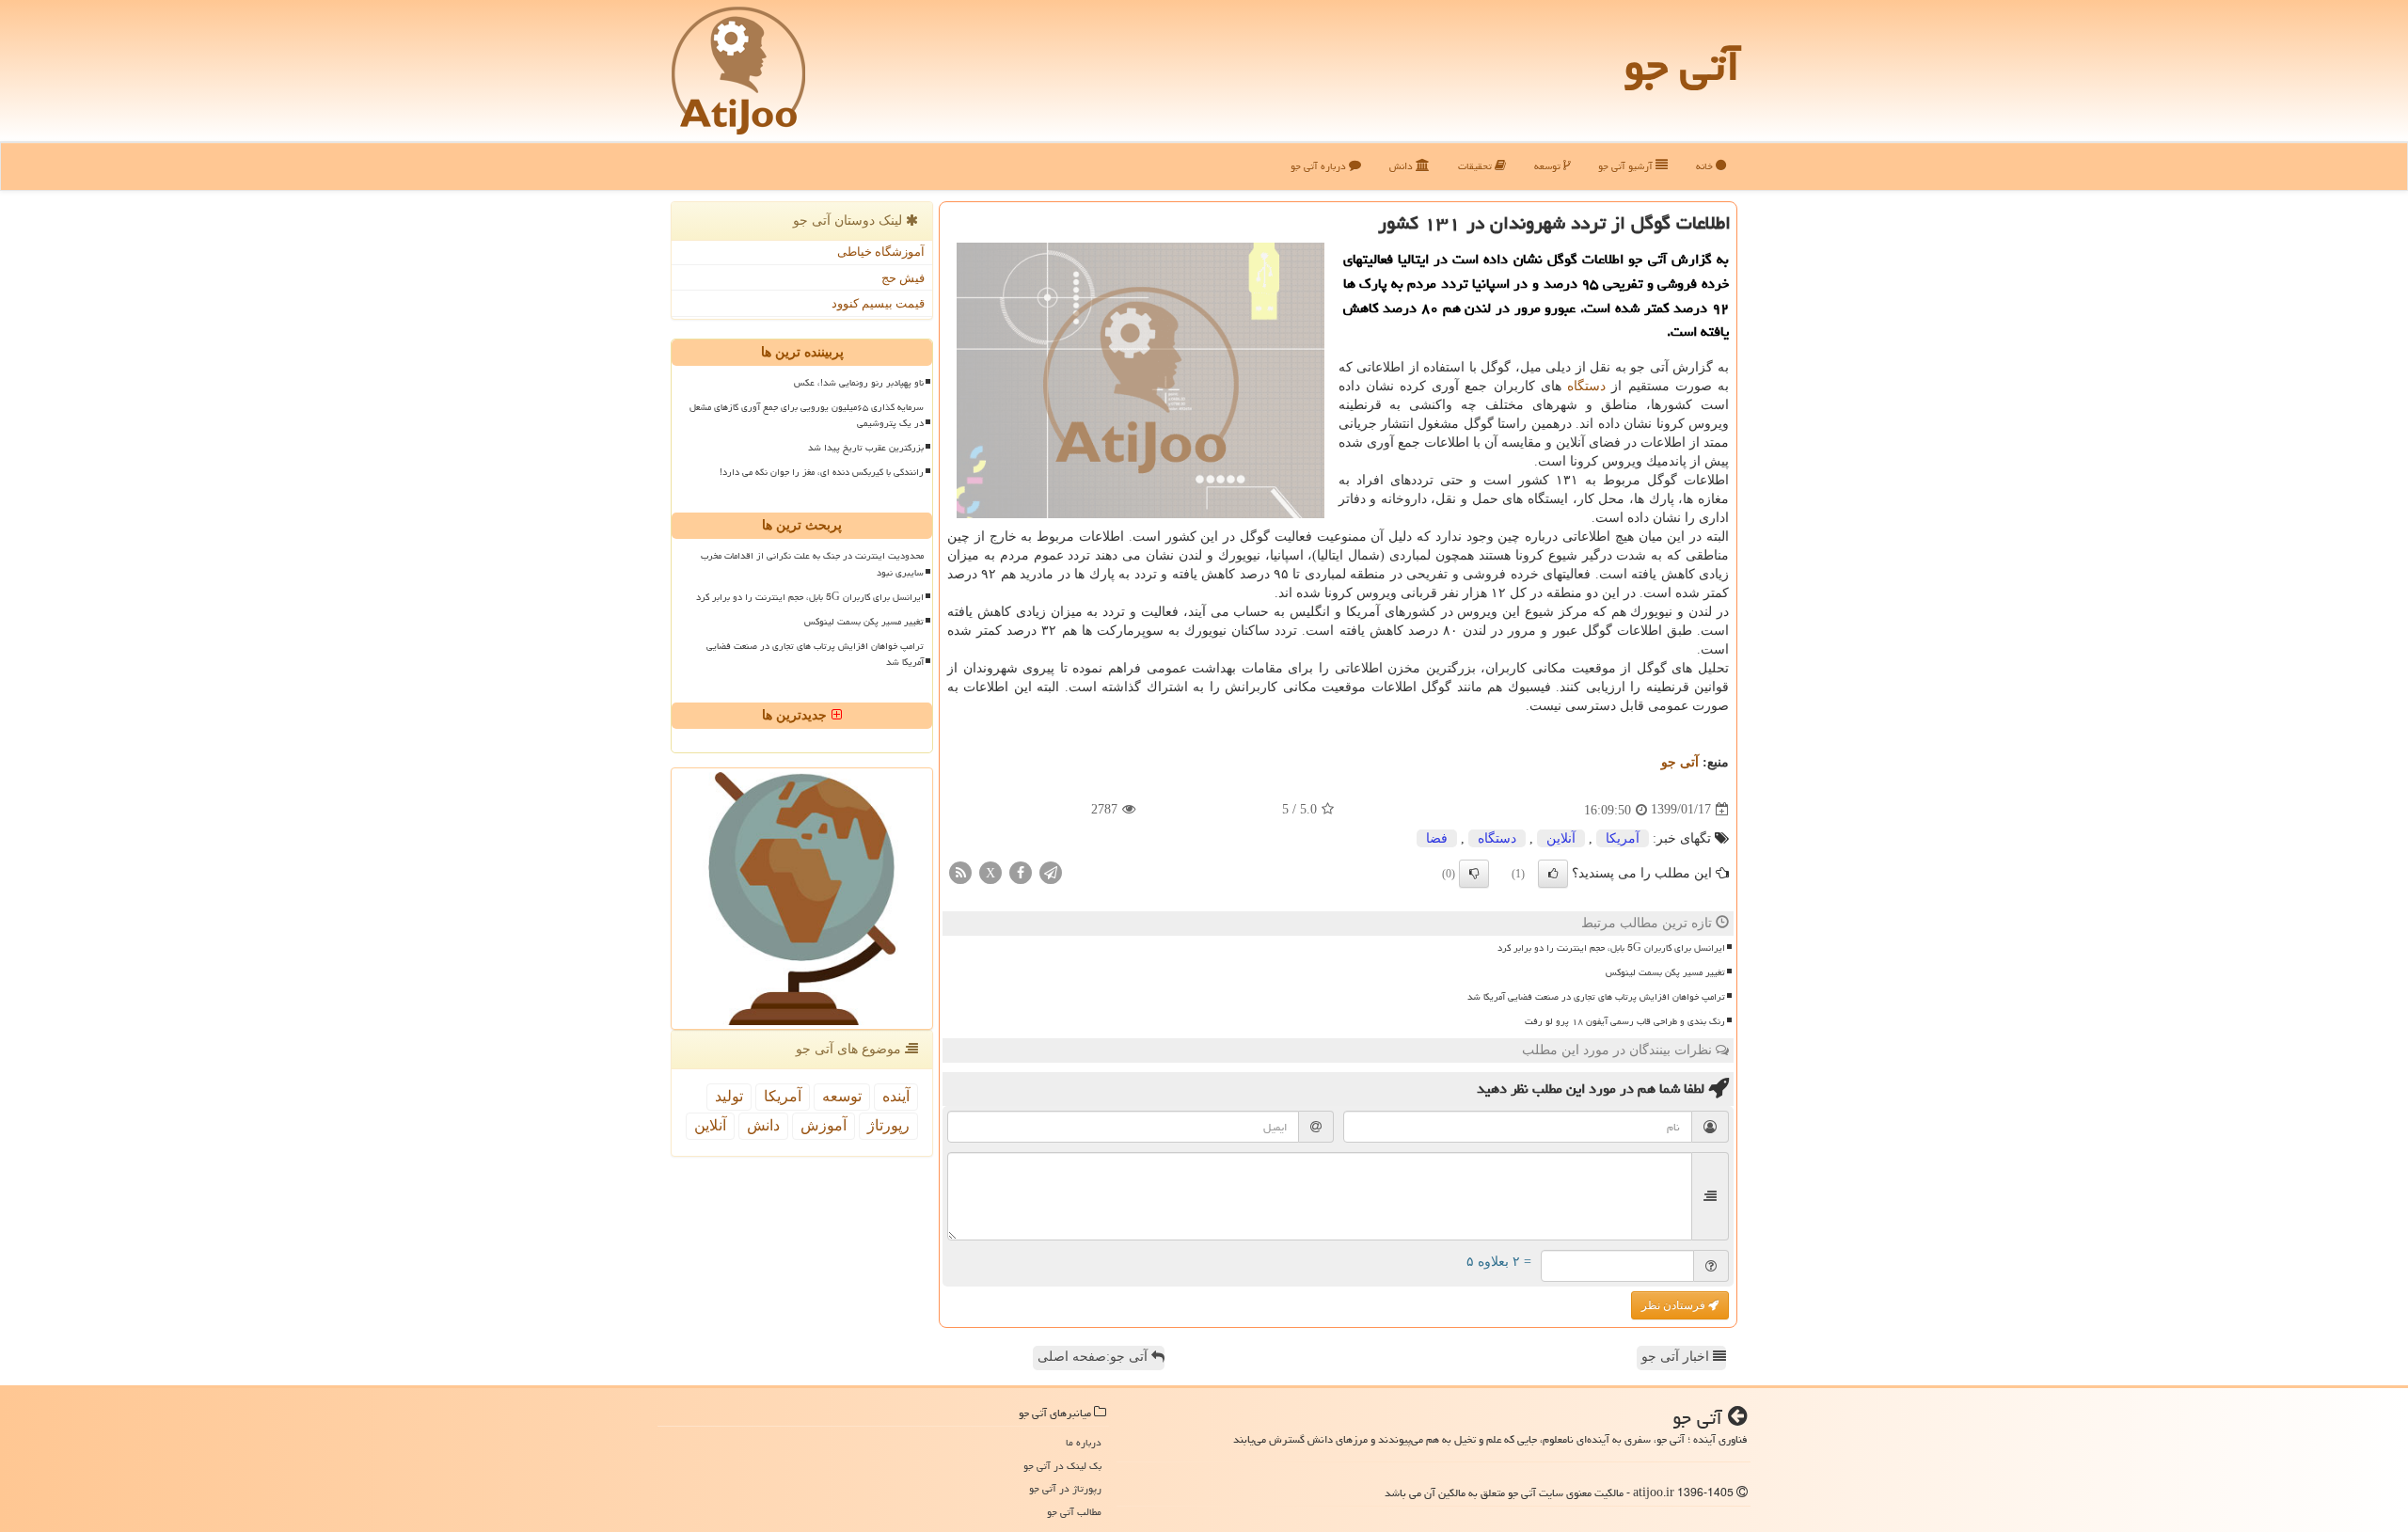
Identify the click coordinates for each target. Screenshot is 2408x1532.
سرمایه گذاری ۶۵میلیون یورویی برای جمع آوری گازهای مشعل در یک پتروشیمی (807, 415)
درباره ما (1084, 1442)
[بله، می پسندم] (1553, 874)
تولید (729, 1096)
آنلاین (1561, 838)
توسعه (1549, 166)
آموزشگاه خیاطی (881, 252)
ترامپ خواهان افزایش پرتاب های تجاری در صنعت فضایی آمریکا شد (1596, 997)
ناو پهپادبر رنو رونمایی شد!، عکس (859, 383)
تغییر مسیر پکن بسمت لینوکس (1665, 972)
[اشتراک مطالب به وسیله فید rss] (960, 871)
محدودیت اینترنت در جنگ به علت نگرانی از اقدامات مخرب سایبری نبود (812, 564)
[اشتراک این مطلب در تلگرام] (1051, 871)
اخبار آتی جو (1677, 1357)
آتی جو (1682, 66)
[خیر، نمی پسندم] (1474, 874)
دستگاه (1586, 386)
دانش (1402, 166)
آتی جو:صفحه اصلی (1094, 1357)
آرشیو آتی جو (1627, 166)
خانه (1706, 166)
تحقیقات (1476, 166)
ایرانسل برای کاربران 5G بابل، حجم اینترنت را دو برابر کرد (1611, 948)
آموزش (824, 1125)
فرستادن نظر (1675, 1305)
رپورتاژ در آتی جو (1065, 1488)
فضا (1437, 838)
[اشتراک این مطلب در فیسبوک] (1021, 871)
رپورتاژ (888, 1125)
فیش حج (903, 278)
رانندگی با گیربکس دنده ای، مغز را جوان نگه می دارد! (822, 472)
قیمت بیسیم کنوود (878, 303)
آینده (896, 1096)
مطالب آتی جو (1074, 1512)
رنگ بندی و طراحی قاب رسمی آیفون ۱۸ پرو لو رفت (1625, 1021)
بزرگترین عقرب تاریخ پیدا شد (866, 448)
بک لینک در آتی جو (1062, 1466)
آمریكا (1623, 838)
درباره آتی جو (1320, 166)
